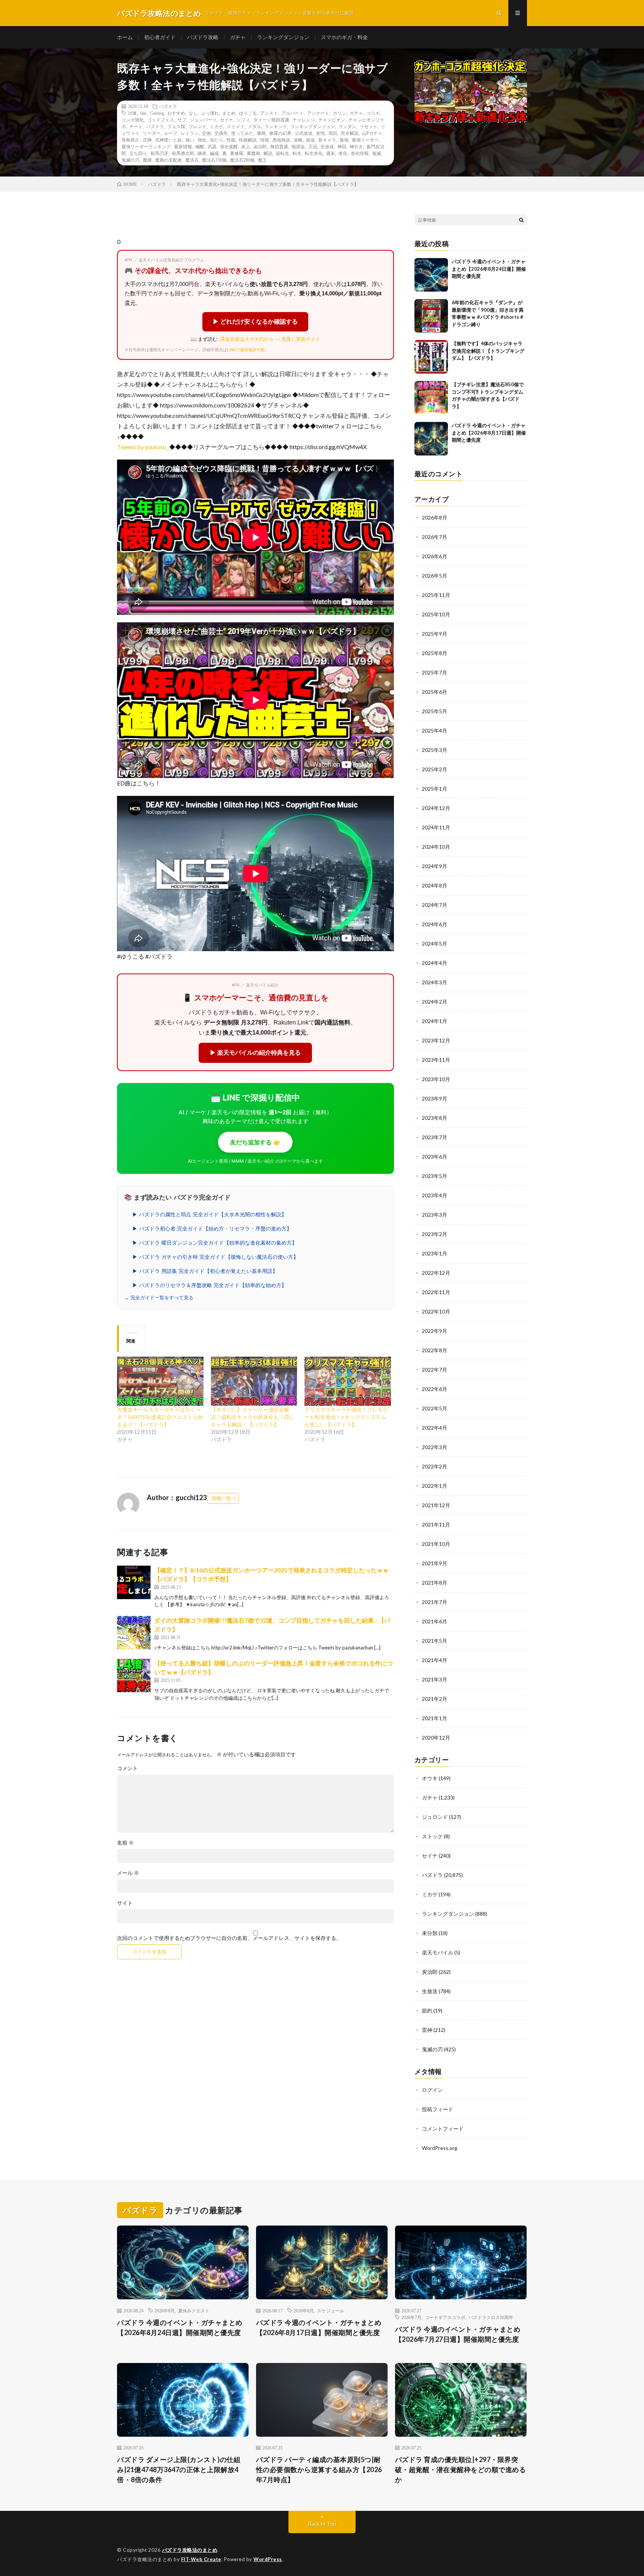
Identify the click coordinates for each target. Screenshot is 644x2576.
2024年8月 (435, 885)
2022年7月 (435, 1370)
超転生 (282, 153)
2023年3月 (435, 1215)
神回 (342, 146)
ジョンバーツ (203, 120)
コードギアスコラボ (445, 2317)
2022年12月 (436, 1273)
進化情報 (360, 153)
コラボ (373, 113)
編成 (214, 153)
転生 (297, 153)
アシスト (269, 113)
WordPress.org (440, 2148)
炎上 (246, 146)
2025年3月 (435, 750)
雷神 (427, 2030)
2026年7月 (435, 537)
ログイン (432, 2090)
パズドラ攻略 (203, 37)
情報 (265, 140)
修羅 (261, 133)
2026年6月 (435, 556)
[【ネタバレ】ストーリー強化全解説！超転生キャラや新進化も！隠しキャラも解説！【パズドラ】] (254, 1381)
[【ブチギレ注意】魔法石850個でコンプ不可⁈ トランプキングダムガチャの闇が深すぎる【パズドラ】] (431, 398)
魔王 (262, 160)
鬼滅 (376, 153)
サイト (125, 1903)
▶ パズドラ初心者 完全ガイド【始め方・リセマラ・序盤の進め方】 (212, 1229)
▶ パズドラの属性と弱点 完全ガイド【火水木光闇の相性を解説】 (209, 1214)
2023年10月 (436, 1079)
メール (128, 1873)
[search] (521, 220)
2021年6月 (435, 1621)
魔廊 (147, 160)
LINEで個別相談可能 (246, 350)
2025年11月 (436, 595)
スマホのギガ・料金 (344, 37)
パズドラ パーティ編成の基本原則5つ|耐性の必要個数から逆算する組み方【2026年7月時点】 (319, 2469)
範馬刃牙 (160, 153)
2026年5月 (435, 576)
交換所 (221, 133)
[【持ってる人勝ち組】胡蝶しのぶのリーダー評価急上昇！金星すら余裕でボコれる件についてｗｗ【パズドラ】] (134, 1675)
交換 (206, 133)
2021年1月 (435, 1718)
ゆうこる (248, 113)
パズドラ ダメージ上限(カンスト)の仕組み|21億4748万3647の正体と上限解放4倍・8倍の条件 (179, 2469)
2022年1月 (435, 1486)
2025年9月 (435, 634)
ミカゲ (217, 126)
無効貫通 (279, 146)
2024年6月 (435, 924)
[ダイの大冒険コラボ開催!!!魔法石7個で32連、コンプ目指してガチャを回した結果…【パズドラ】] (134, 1633)
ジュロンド (435, 1817)
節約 (427, 2010)
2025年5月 (435, 711)
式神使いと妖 (168, 140)
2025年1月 (435, 789)
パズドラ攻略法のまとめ (190, 2550)
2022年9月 (435, 1331)
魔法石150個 (214, 160)
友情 (321, 133)
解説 (268, 153)
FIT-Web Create (201, 2559)
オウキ (430, 1778)
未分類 (430, 1933)
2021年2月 (435, 1699)
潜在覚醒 (229, 146)
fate (143, 113)
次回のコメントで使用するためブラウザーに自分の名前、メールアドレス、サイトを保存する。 (229, 1938)
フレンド (198, 126)
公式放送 (304, 133)
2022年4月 (435, 1428)
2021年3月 (435, 1679)
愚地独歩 (281, 140)
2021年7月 (435, 1602)
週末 (331, 153)
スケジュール (331, 2310)
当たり (217, 140)
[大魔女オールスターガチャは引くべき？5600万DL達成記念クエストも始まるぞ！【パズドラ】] (160, 1381)
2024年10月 (436, 847)
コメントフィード (443, 2129)
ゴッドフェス (161, 120)
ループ (171, 133)
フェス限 (176, 126)
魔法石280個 (242, 160)
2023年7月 (435, 1137)
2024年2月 (435, 1002)
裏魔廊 (253, 153)
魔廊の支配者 (168, 160)
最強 (344, 140)
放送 (310, 140)
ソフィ (243, 120)
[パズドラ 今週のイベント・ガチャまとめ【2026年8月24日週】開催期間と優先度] (431, 275)
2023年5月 (435, 1176)
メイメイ (236, 126)
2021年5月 (435, 1641)
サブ (182, 120)
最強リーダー (365, 140)
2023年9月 (435, 1098)
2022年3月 (435, 1447)
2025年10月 (436, 614)
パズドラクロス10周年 (491, 2317)
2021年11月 (436, 1524)
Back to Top (322, 2524)
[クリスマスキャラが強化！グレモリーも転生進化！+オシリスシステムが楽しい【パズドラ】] (348, 1381)
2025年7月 (435, 672)
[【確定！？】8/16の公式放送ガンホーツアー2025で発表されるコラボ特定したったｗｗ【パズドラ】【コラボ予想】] (134, 1582)
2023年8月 (435, 1118)
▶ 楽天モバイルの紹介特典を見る (255, 1053)
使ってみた (242, 133)
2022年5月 (435, 1408)
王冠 (313, 146)
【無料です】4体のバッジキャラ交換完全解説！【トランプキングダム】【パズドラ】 (488, 351)
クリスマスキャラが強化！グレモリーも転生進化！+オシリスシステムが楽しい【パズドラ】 (346, 1417)
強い (190, 140)
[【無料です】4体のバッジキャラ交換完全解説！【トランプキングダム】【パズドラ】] (431, 357)
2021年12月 (436, 1505)
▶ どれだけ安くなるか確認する (255, 322)
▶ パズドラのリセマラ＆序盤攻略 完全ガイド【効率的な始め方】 (209, 1285)
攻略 (298, 140)
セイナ (227, 120)
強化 (202, 140)
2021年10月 (436, 1544)
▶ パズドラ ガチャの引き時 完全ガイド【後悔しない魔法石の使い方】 (215, 1257)
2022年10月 (436, 1311)
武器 (212, 146)
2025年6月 (435, 692)
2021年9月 (435, 1563)
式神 (147, 140)
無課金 (298, 146)
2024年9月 (435, 866)
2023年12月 (436, 1040)
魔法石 (192, 160)
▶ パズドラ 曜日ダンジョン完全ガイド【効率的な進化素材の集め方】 (215, 1243)
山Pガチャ (372, 133)
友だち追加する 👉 (255, 1142)
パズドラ (168, 106)
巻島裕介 (130, 140)
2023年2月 (435, 1234)
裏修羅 (237, 153)
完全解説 (350, 133)
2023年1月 (435, 1253)
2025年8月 (435, 653)
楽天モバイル (438, 1952)
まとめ (229, 113)
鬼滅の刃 (130, 160)
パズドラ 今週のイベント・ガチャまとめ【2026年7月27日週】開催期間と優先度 (458, 2334)
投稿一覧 (221, 1498)
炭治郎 (260, 146)
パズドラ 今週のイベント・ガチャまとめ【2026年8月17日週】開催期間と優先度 (489, 433)
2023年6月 (435, 1157)
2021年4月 (435, 1660)
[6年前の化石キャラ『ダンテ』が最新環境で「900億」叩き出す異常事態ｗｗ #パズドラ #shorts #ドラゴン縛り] (431, 316)
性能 (231, 140)
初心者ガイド (160, 37)
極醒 (200, 146)
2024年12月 (436, 808)
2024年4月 (435, 963)
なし (193, 113)
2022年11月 (436, 1292)
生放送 (327, 146)
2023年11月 (436, 1060)
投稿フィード (438, 2109)
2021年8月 (435, 1583)
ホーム (125, 37)
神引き (356, 146)
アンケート (318, 113)
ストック (432, 1836)
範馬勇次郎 (183, 153)
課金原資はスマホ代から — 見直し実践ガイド (270, 339)
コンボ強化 (133, 120)
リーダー (152, 133)
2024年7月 (435, 905)
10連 (132, 113)
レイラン (190, 133)
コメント (127, 1768)
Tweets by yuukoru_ (143, 447)
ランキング (276, 126)
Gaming (157, 113)
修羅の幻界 (280, 133)
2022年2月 (435, 1466)
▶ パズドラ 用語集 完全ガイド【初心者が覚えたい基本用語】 (205, 1271)
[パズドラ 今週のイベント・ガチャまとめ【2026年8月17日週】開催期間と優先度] (431, 439)
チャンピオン (332, 120)
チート (136, 126)
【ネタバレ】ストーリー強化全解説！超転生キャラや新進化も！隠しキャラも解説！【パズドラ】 (253, 1417)
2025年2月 (435, 769)
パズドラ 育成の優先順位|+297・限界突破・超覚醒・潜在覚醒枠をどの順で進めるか (461, 2469)
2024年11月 (436, 827)
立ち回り (138, 153)
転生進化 (314, 153)
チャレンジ (304, 120)
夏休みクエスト (194, 2310)
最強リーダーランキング (146, 146)
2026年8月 (435, 517)
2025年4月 (435, 730)
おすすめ (176, 113)
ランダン (347, 126)
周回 (333, 133)
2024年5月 (435, 944)
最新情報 (183, 146)
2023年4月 (435, 1195)
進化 (343, 153)
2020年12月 (436, 1738)
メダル (255, 126)
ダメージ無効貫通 (271, 120)
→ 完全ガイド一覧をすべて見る (159, 1298)
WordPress (268, 2559)
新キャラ (327, 140)
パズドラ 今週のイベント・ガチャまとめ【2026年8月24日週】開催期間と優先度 (489, 269)
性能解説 (248, 140)
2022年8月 (435, 1350)
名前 (125, 1843)
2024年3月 (435, 982)
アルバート (293, 113)
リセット (369, 126)
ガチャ (238, 37)
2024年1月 (435, 1021)
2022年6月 (435, 1389)
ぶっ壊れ (210, 113)
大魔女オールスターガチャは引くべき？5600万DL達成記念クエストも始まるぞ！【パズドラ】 (160, 1417)
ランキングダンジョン (283, 37)
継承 (202, 153)
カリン (340, 113)
